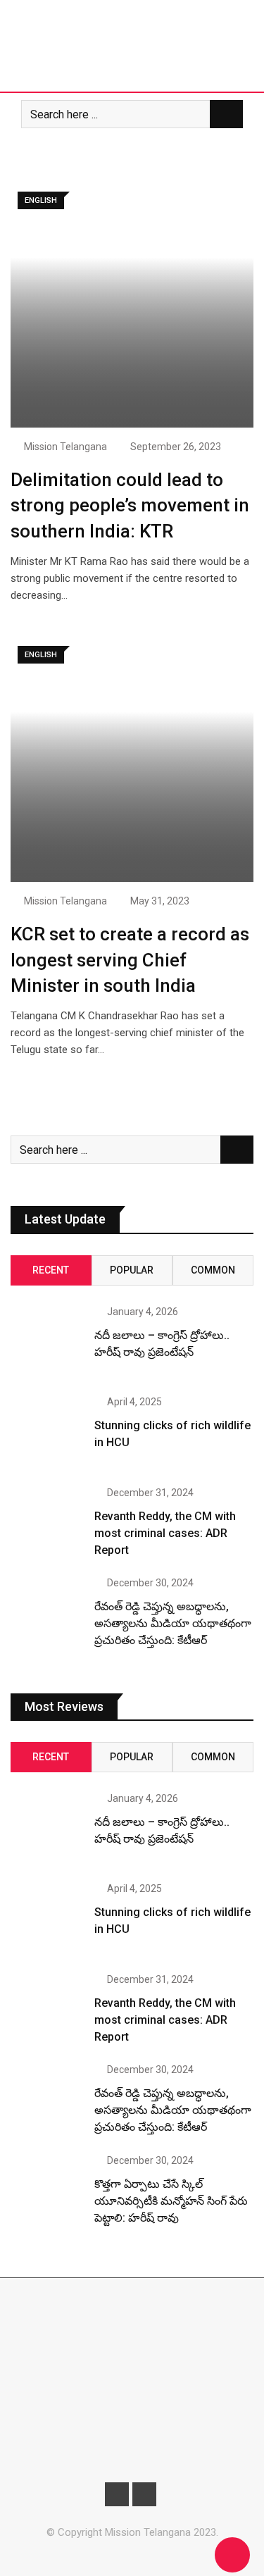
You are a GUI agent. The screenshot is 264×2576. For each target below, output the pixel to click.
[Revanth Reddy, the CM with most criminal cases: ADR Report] (47, 1524)
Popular (132, 1270)
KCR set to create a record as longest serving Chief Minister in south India (130, 960)
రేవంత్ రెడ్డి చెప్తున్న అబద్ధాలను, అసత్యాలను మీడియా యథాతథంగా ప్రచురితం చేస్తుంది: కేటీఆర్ (173, 1623)
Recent (51, 1270)
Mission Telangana (65, 447)
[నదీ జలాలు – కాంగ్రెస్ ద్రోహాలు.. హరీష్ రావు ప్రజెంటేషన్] (47, 1343)
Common (213, 1270)
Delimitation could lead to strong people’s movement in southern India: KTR (130, 505)
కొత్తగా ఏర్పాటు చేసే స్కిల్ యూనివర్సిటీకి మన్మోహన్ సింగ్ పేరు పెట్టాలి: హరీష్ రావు (171, 2201)
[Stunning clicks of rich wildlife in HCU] (47, 1433)
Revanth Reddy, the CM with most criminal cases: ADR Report (165, 1533)
